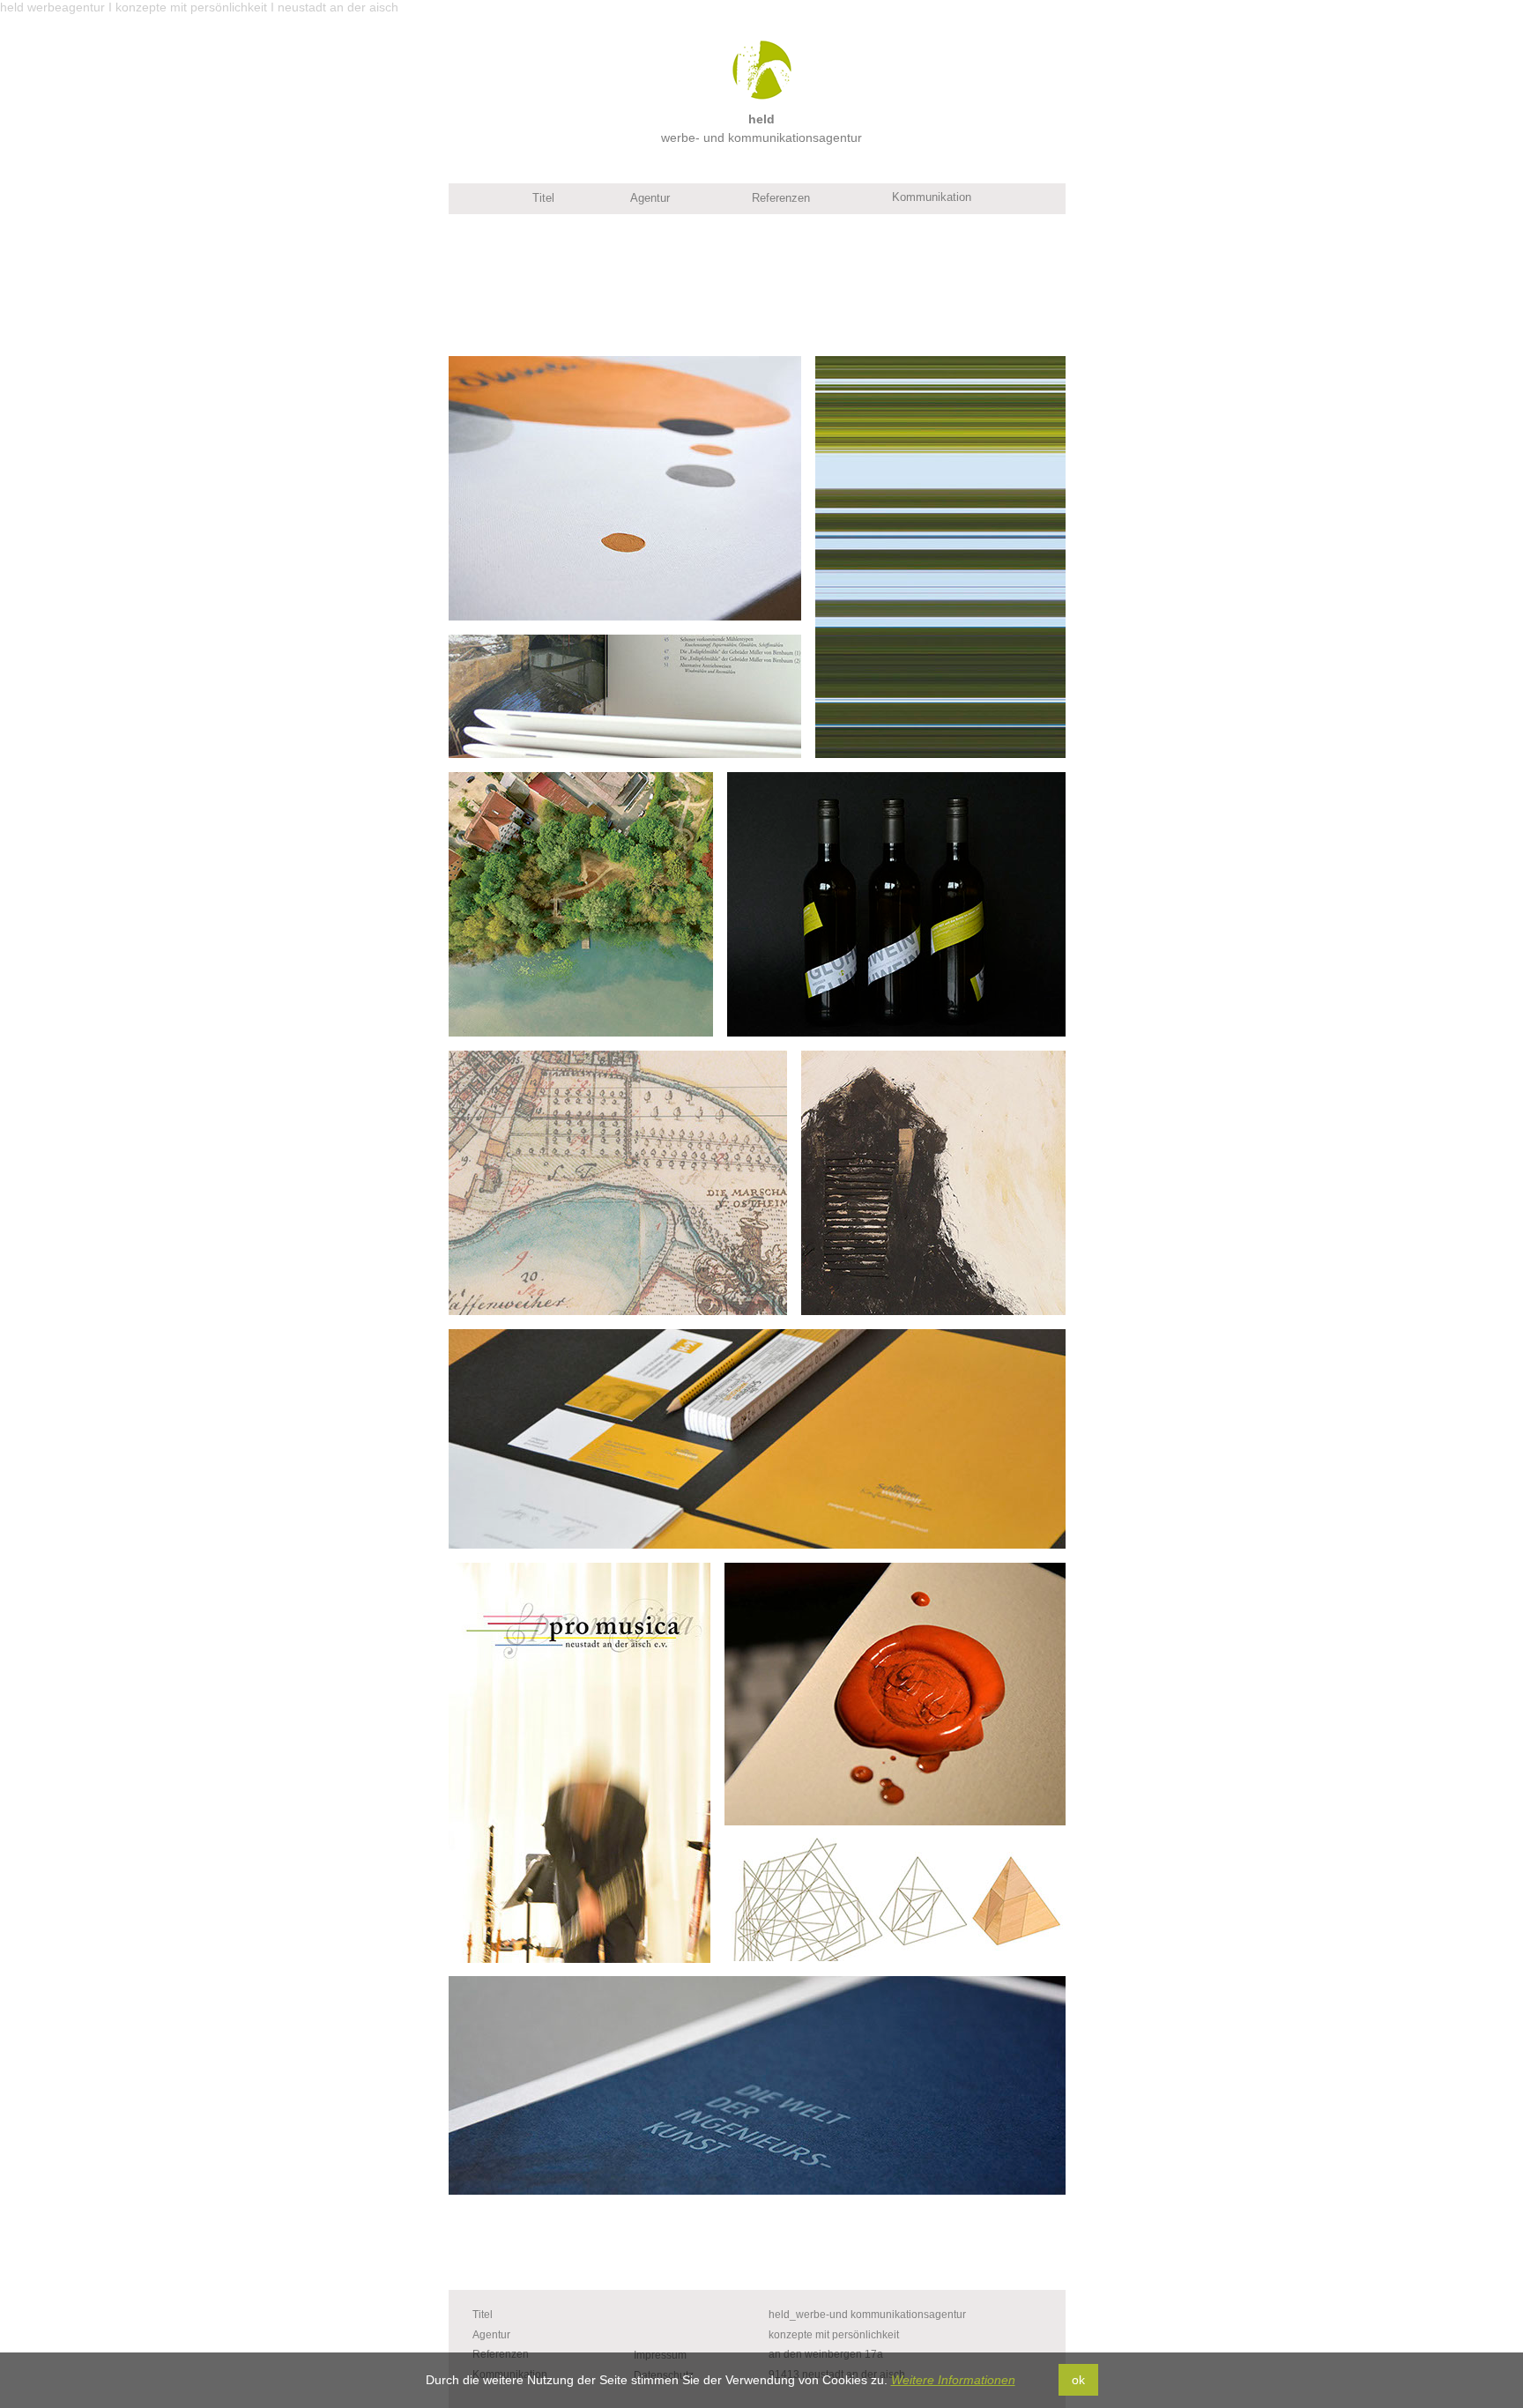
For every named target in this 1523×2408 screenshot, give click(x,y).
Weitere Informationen (953, 2380)
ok (1078, 2380)
